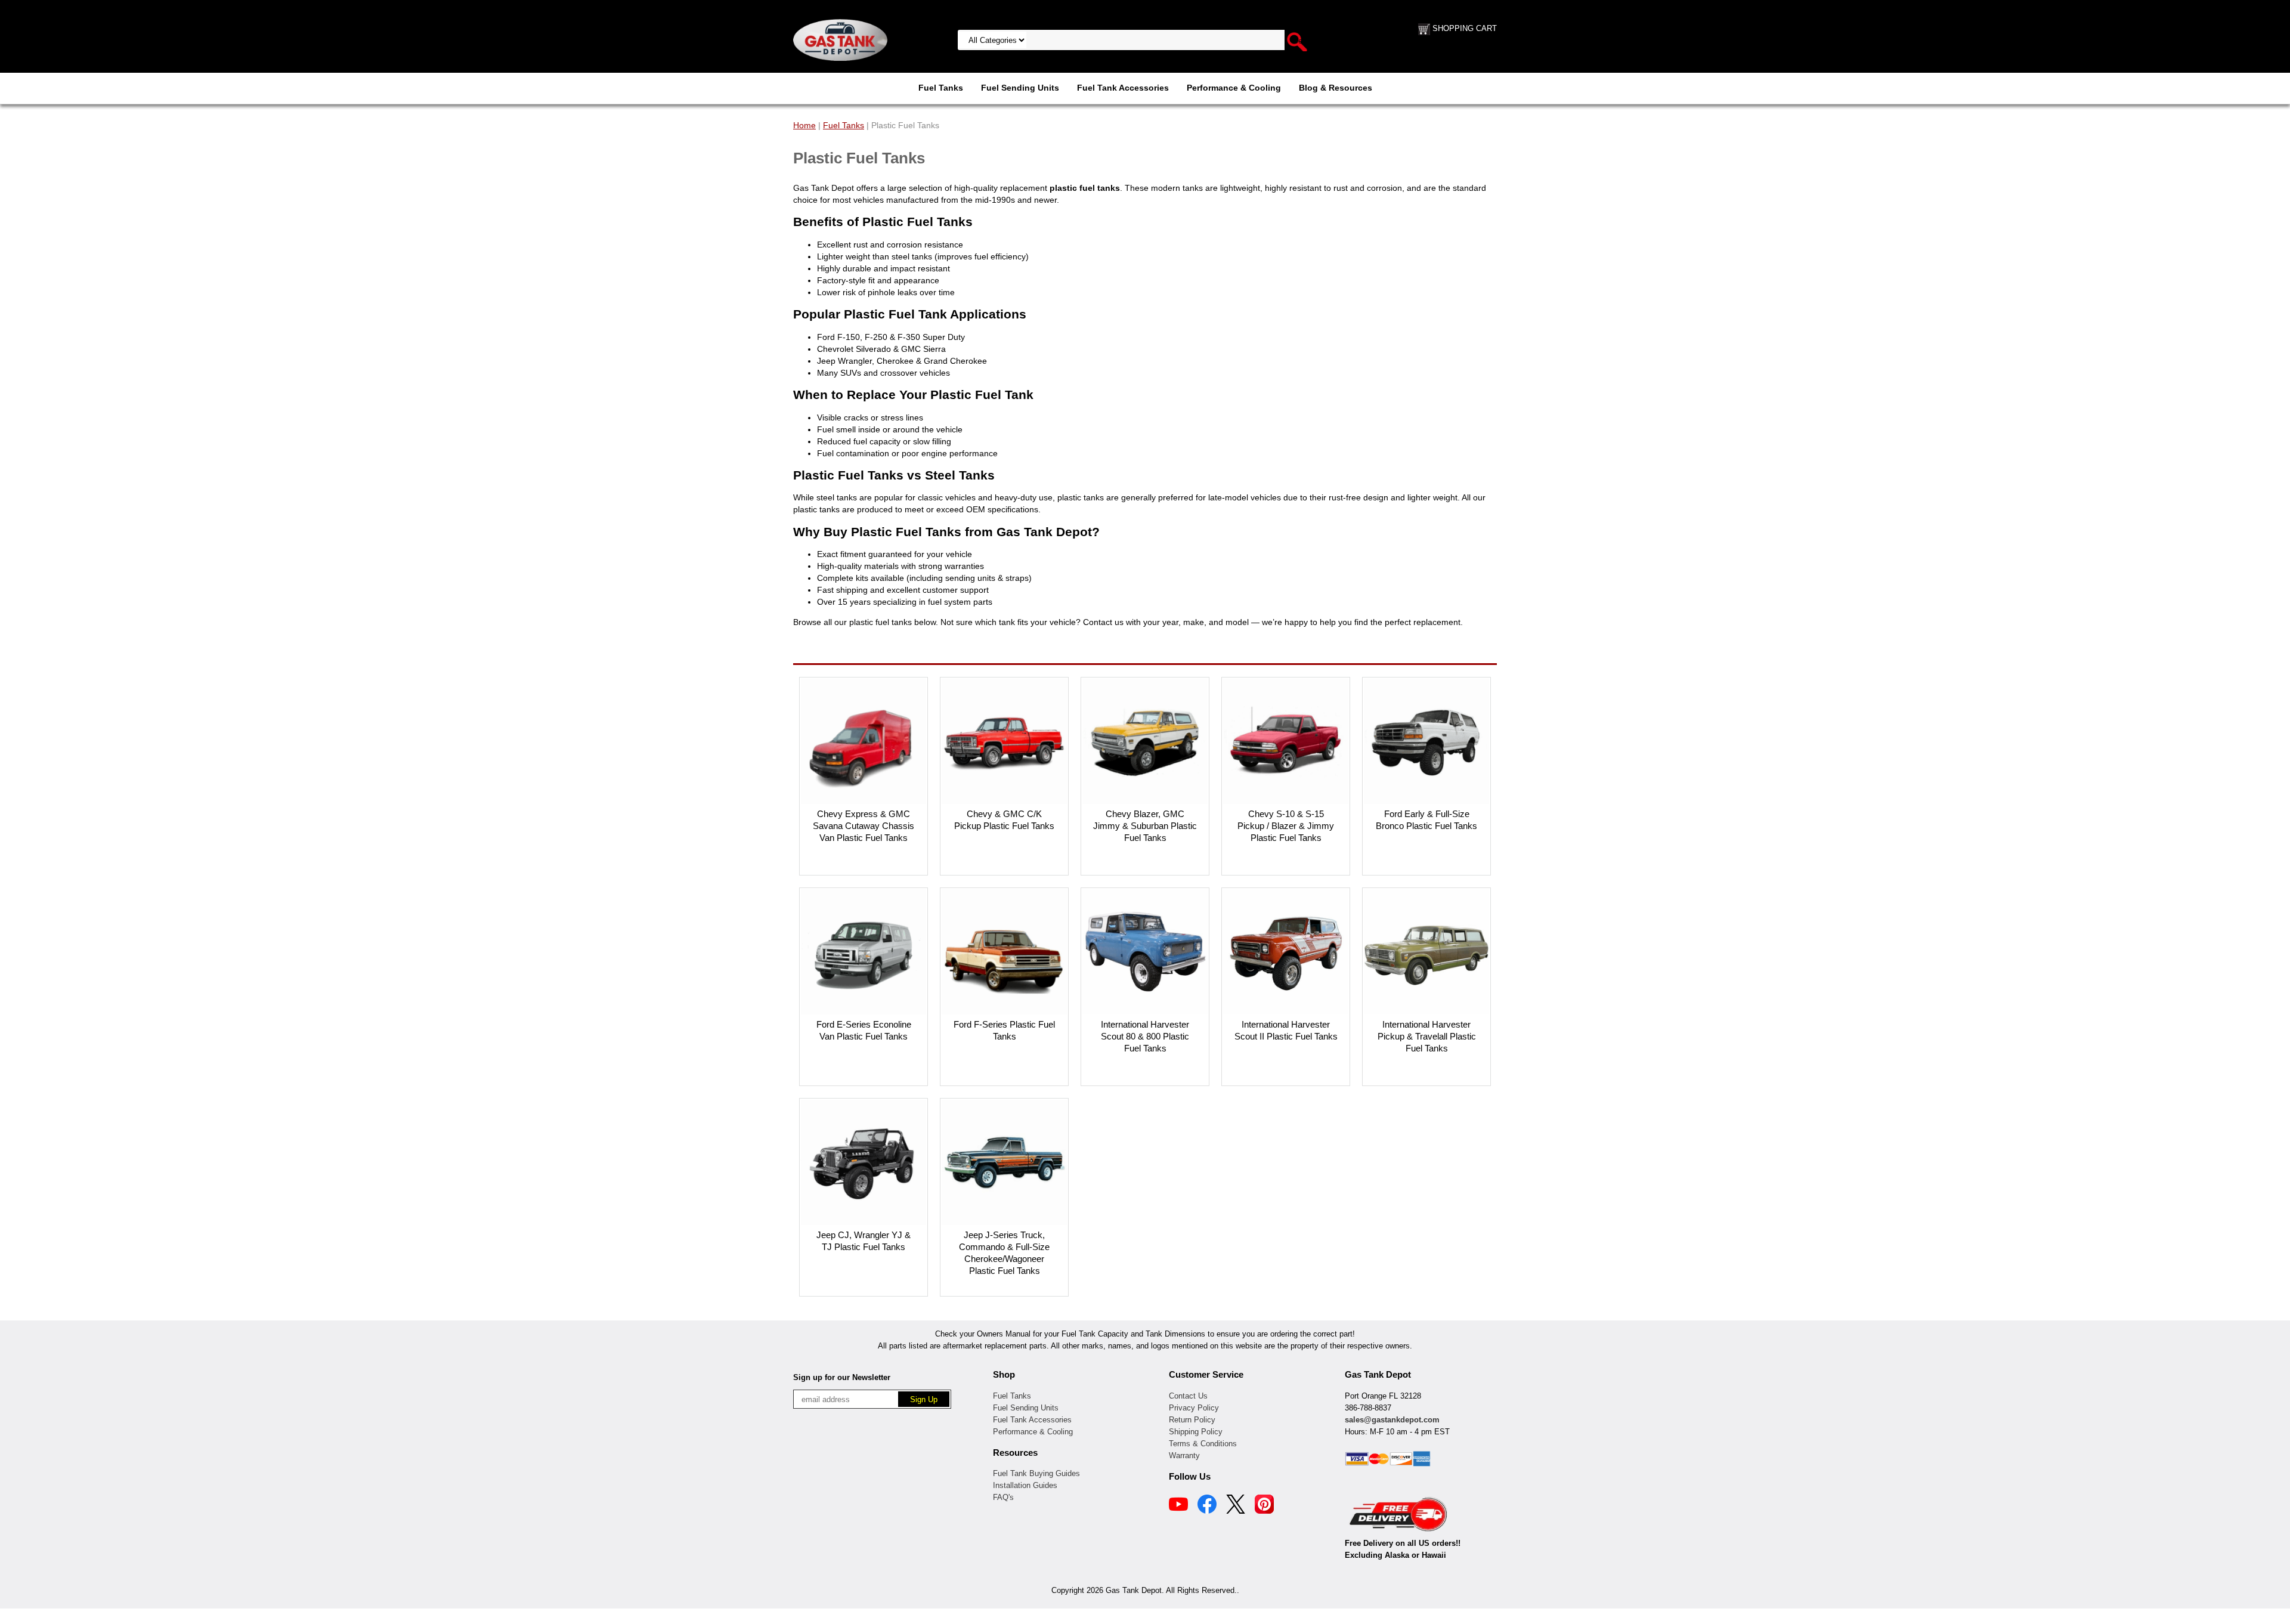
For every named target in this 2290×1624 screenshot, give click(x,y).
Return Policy (1192, 1420)
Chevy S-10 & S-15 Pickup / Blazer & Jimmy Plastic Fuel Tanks (1286, 826)
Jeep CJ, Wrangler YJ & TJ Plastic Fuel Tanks (864, 1241)
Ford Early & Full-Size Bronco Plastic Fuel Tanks (1426, 820)
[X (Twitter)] (1236, 1506)
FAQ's (1003, 1497)
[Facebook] (1207, 1506)
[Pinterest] (1264, 1506)
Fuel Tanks (941, 88)
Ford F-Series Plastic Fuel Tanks (1004, 1030)
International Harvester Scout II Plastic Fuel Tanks (1286, 1030)
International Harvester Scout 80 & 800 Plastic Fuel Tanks (1145, 1036)
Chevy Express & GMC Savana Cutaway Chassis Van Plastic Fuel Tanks (864, 826)
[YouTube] (1178, 1506)
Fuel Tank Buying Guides (1036, 1473)
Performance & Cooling (1234, 88)
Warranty (1184, 1456)
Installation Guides (1025, 1485)
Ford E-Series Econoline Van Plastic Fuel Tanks (864, 1030)
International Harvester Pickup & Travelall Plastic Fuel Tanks (1427, 1036)
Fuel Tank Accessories (1123, 88)
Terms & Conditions (1203, 1444)
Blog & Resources (1336, 88)
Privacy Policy (1194, 1408)
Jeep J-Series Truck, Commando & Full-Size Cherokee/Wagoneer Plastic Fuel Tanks (1004, 1253)
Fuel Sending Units (1020, 88)
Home (804, 125)
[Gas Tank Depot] (840, 39)
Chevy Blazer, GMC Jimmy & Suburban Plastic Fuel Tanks (1145, 826)
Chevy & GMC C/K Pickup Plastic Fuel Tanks (1004, 820)
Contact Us (1188, 1396)
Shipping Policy (1196, 1432)
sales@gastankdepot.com (1392, 1420)
